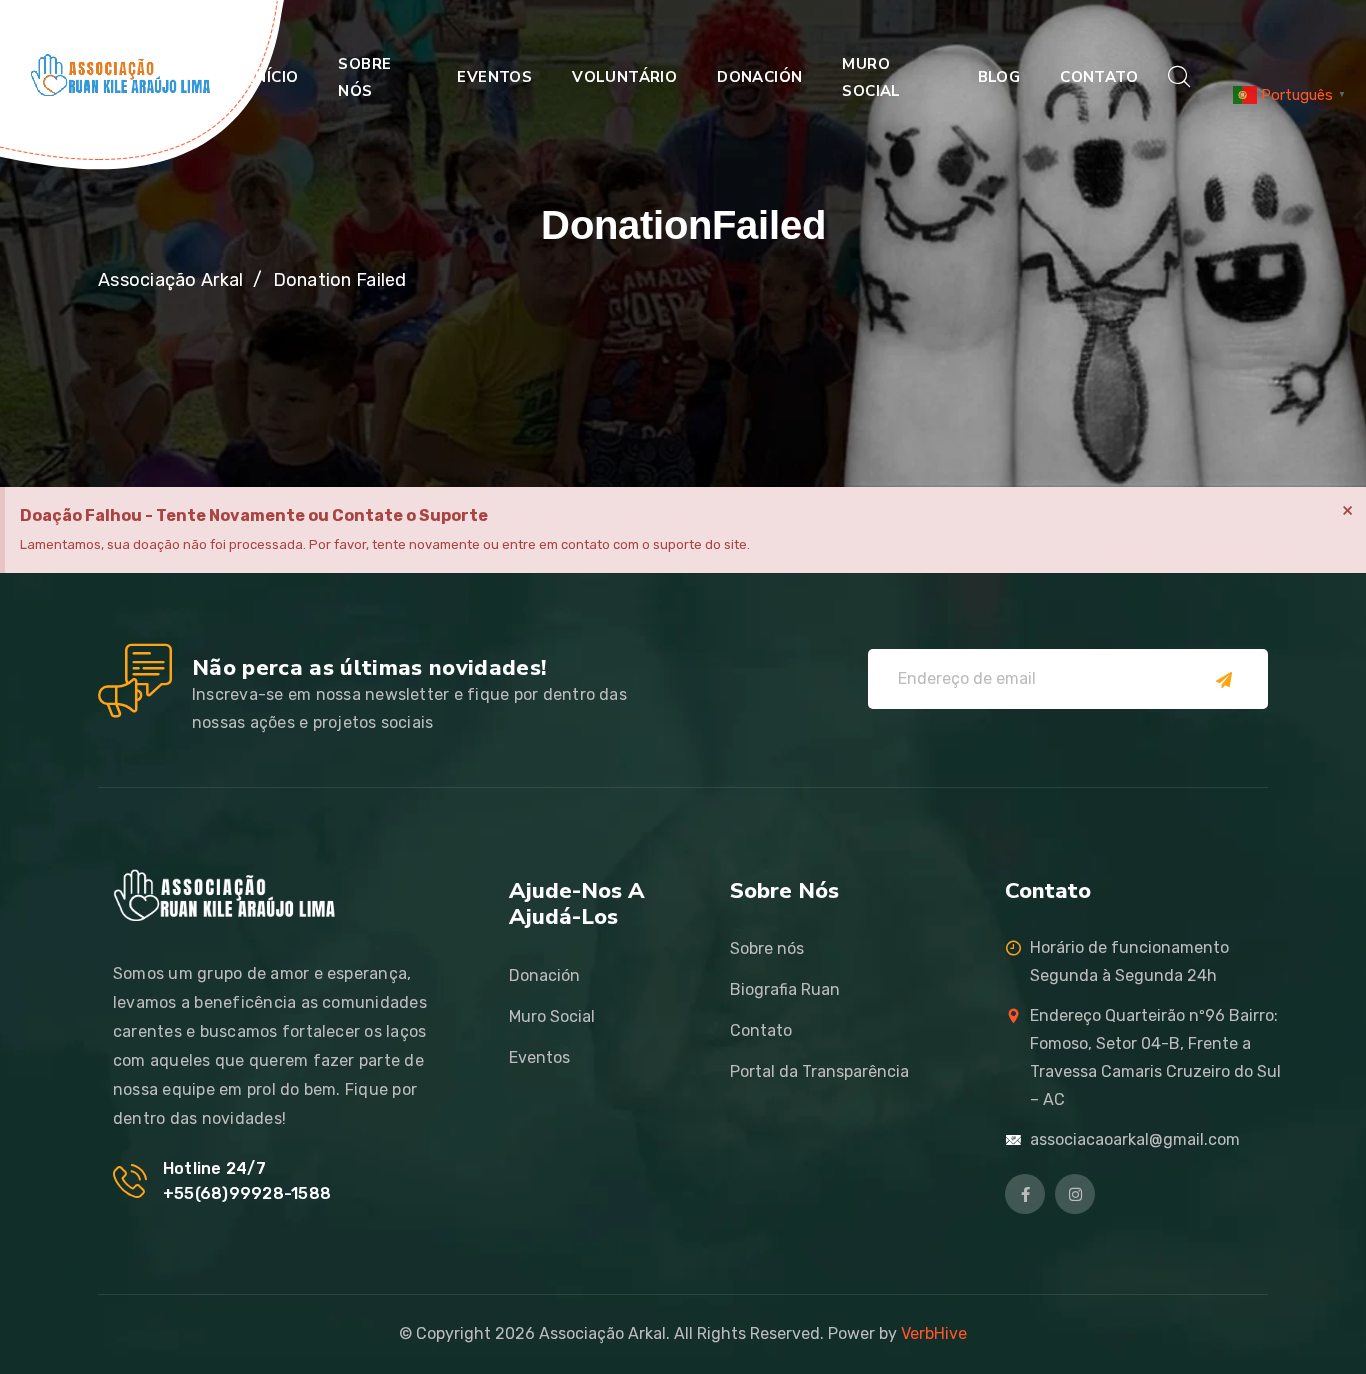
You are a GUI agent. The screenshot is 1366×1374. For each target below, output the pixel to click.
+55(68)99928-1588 (247, 1193)
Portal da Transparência (819, 1071)
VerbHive (934, 1333)
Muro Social (871, 77)
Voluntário (624, 77)
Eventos (494, 77)
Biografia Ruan (785, 989)
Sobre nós (364, 77)
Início (274, 77)
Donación (759, 77)
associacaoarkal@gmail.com (1135, 1139)
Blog (999, 77)
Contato (1099, 77)
